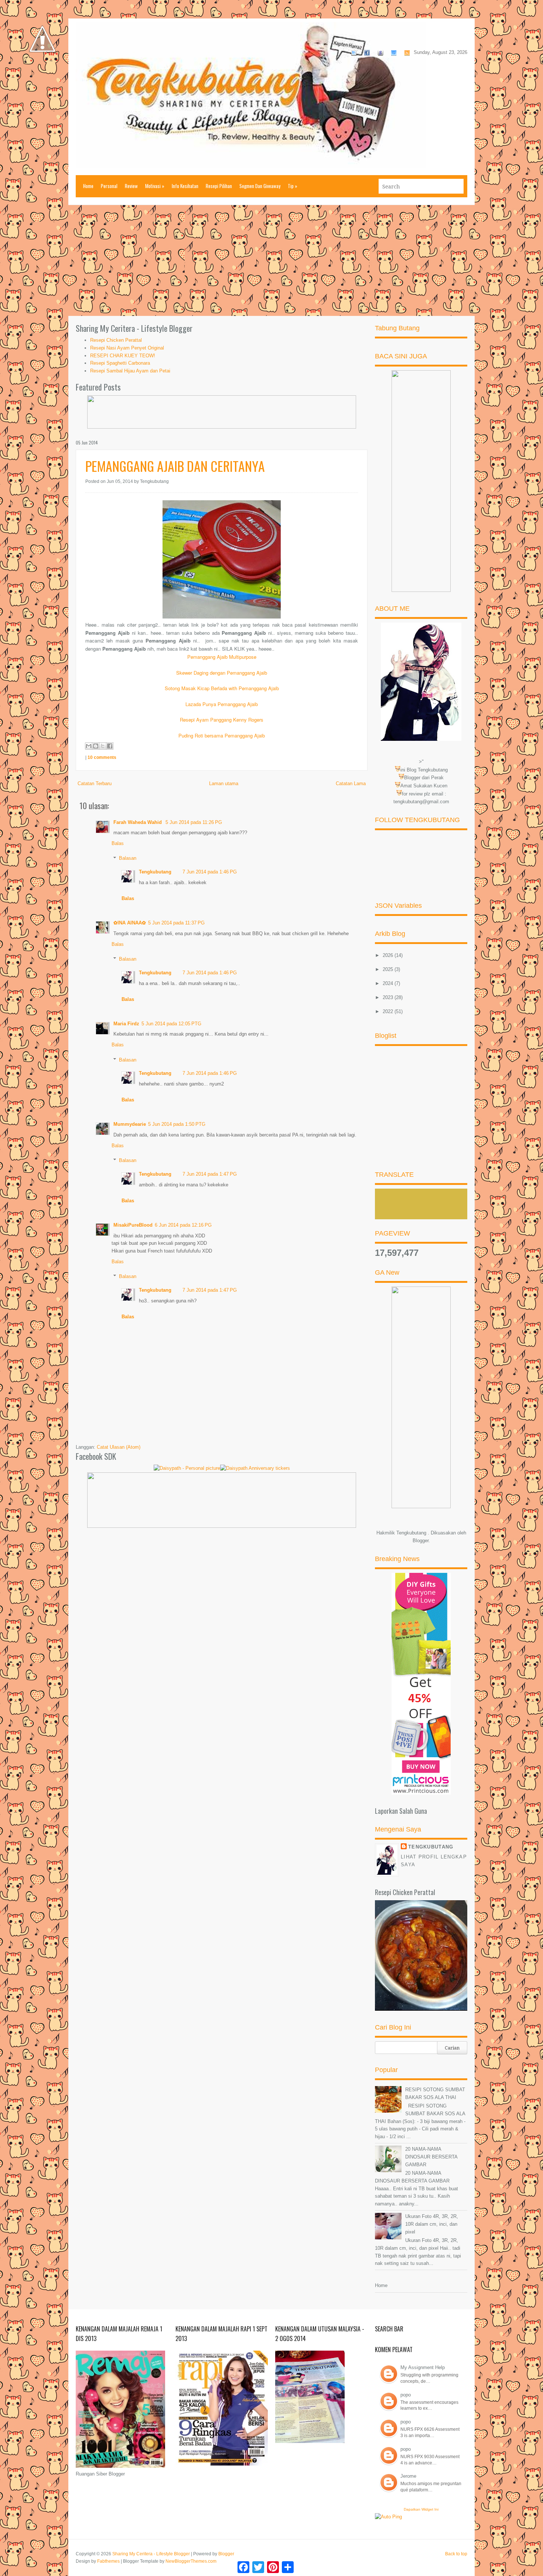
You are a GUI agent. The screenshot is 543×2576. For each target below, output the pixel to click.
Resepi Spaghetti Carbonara (120, 363)
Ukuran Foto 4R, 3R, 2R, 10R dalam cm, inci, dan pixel (432, 2224)
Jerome (408, 2476)
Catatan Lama (351, 783)
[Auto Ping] (388, 2517)
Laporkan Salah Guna (401, 1811)
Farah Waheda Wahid (138, 822)
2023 (389, 997)
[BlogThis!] (96, 746)
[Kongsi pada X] (103, 746)
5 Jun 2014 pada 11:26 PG (194, 822)
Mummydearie (130, 1124)
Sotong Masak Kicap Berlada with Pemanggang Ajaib (222, 688)
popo (406, 2395)
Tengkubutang (155, 872)
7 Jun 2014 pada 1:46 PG (210, 872)
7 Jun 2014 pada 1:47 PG (210, 1174)
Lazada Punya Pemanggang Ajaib (222, 704)
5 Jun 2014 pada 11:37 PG (176, 923)
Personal (109, 186)
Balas (118, 843)
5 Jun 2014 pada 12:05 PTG (171, 1024)
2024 (389, 983)
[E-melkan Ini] (89, 746)
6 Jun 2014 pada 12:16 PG (183, 1225)
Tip (293, 186)
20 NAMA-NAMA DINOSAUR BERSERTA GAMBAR (431, 2157)
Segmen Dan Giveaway (260, 186)
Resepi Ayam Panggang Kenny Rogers (222, 720)
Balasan (128, 858)
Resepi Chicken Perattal (116, 340)
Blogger (421, 1541)
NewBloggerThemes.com (191, 2561)
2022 (389, 1011)
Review (131, 186)
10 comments (102, 757)
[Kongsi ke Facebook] (110, 746)
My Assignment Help (423, 2367)
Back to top (456, 2554)
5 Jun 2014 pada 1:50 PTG (177, 1124)
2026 (389, 955)
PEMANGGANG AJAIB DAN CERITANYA (175, 466)
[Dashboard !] (42, 74)
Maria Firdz (126, 1024)
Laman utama (224, 783)
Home (88, 186)
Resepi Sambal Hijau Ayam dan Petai (130, 371)
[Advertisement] (271, 260)
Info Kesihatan (185, 186)
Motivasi (155, 186)
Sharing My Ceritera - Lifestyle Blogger (151, 2554)
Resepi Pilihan (219, 186)
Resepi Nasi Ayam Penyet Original (127, 348)
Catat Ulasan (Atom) (119, 1447)
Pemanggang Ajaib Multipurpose (222, 657)
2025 (389, 969)
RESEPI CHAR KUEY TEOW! (123, 356)
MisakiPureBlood (133, 1225)
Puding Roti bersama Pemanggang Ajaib (222, 735)
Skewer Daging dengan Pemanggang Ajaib (222, 673)
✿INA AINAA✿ (130, 923)
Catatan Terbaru (95, 783)
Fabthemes (108, 2561)
